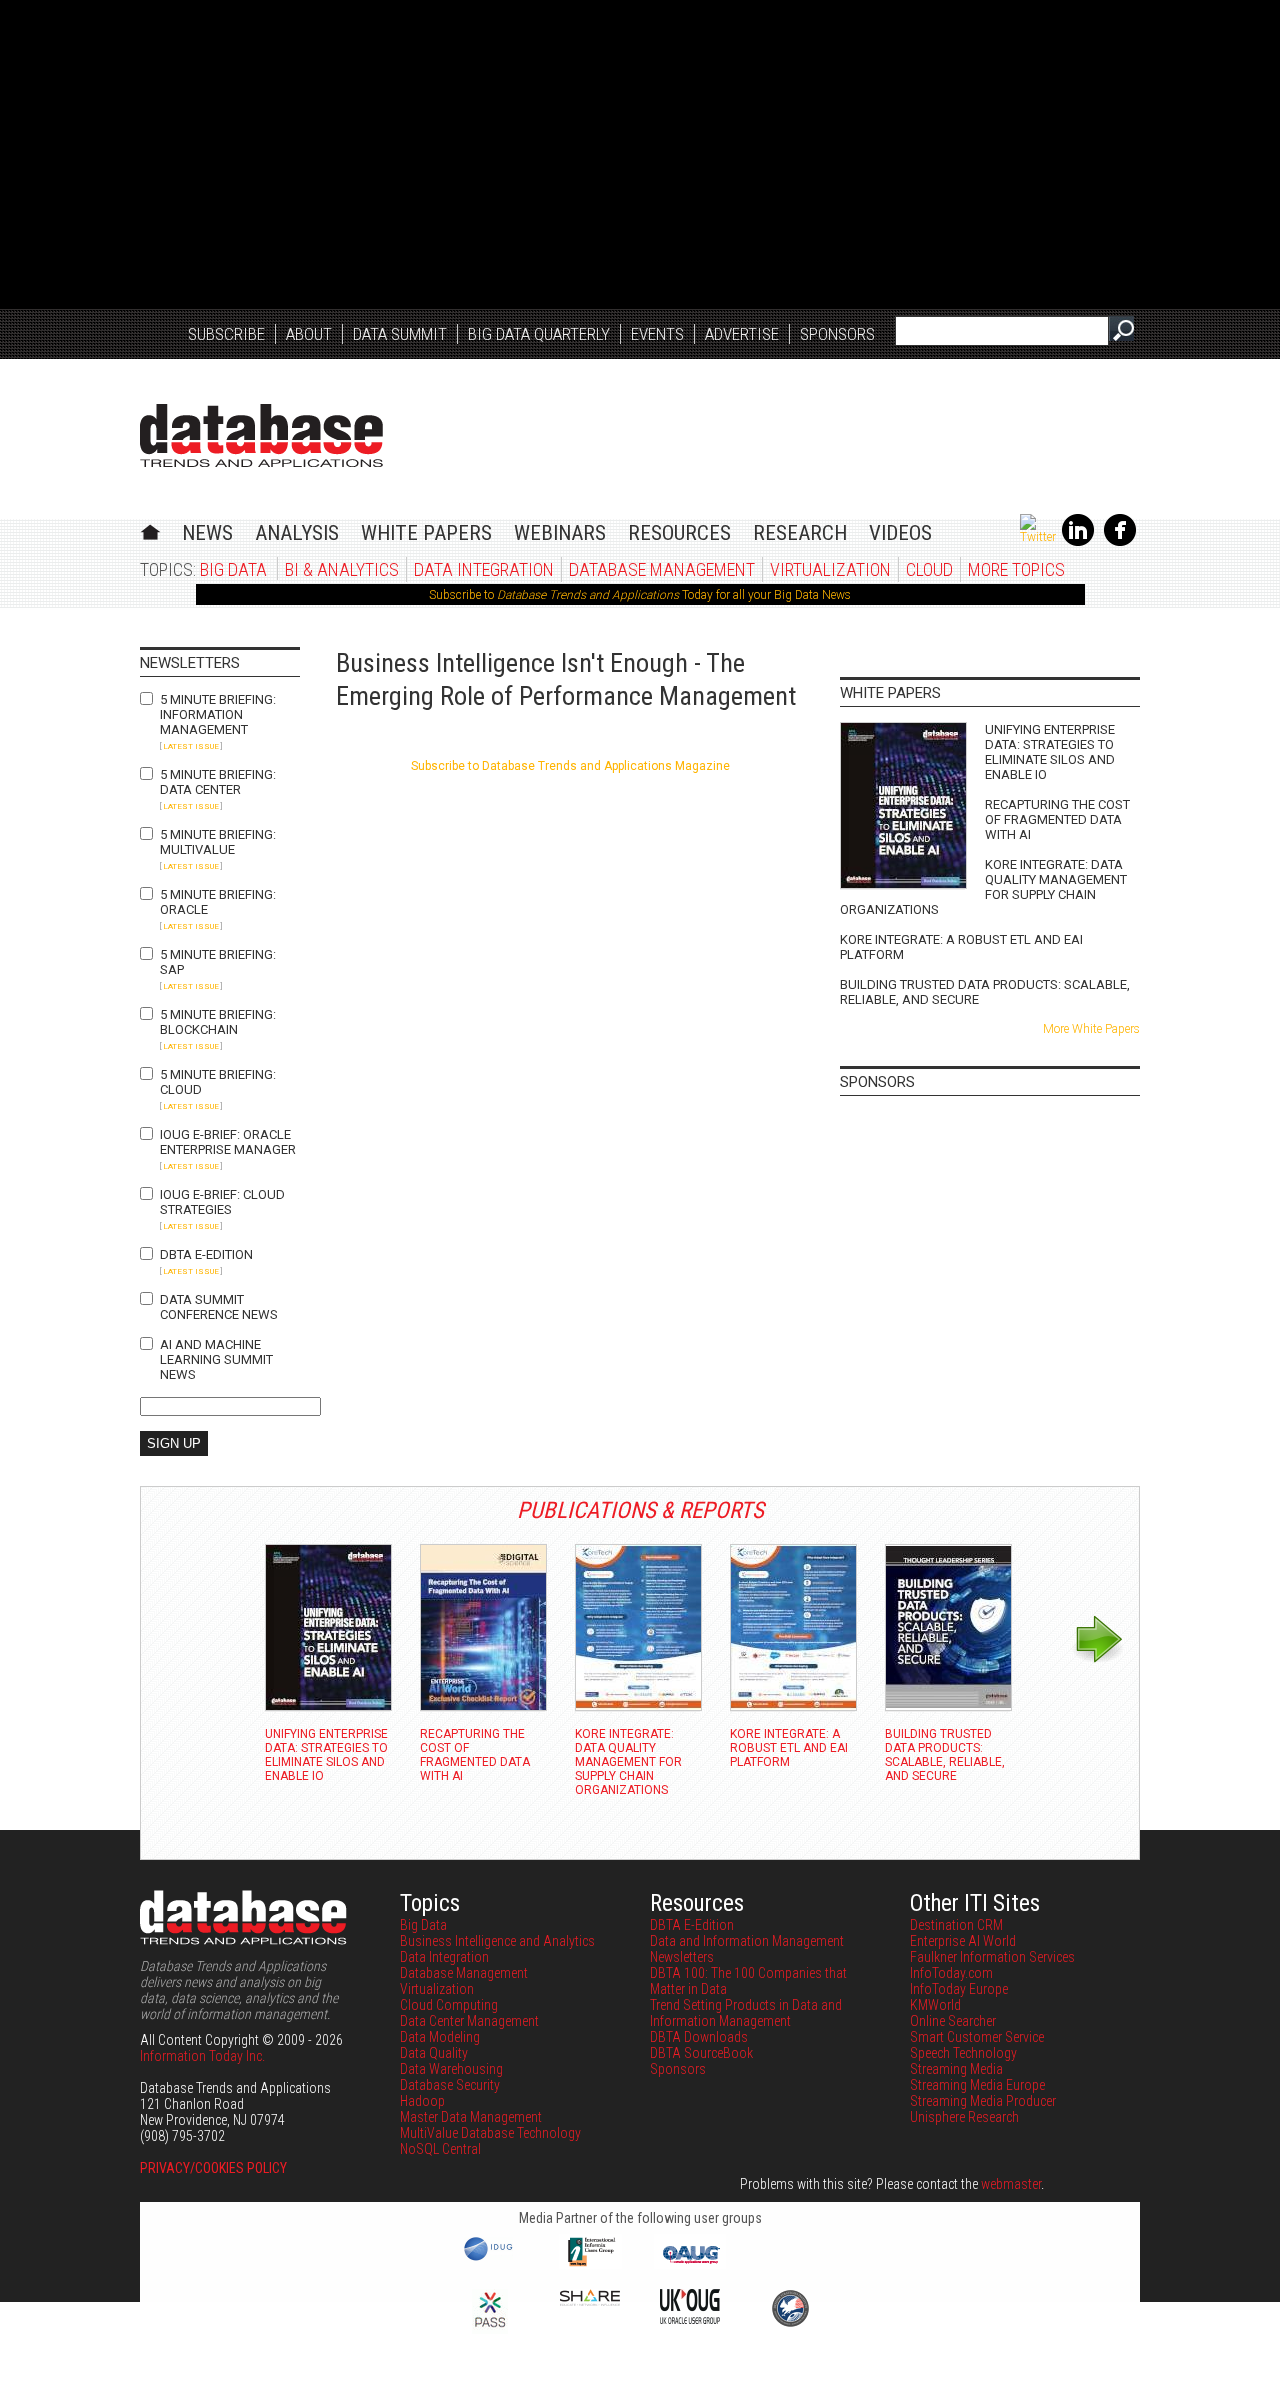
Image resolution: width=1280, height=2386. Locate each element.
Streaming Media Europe (977, 2085)
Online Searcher (953, 2021)
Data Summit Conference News (219, 1307)
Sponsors (837, 334)
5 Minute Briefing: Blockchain (218, 1022)
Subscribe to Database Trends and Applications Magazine (570, 766)
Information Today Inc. (202, 2056)
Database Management (662, 569)
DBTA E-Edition (206, 1254)
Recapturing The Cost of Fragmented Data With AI (1057, 819)
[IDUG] (490, 2259)
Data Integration (484, 569)
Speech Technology (963, 2053)
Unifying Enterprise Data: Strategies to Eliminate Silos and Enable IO (1050, 752)
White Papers (426, 533)
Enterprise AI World (963, 1941)
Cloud (929, 569)
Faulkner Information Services (992, 1957)
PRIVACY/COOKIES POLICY (213, 2168)
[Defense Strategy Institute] (790, 2324)
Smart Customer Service (977, 2037)
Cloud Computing (449, 2005)
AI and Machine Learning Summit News (216, 1359)
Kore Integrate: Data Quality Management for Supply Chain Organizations (983, 887)
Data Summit (400, 334)
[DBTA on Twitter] (1038, 537)
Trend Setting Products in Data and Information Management (746, 2013)
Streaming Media (956, 2069)
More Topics (1016, 569)
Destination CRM (956, 1925)
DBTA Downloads (699, 2037)
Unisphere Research (964, 2117)
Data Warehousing (451, 2069)
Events (657, 334)
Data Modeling (440, 2037)
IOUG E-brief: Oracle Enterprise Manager (228, 1142)
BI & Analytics (342, 569)
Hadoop (422, 2101)
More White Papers (1091, 1029)
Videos (900, 533)
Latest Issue (191, 746)
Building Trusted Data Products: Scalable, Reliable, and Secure (985, 992)
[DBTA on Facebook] (1120, 542)
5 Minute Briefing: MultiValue (218, 842)
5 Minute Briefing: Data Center (218, 782)
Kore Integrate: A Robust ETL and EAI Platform (961, 947)
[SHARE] (590, 2301)
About (309, 334)
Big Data (233, 569)
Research (800, 533)
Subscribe (226, 334)
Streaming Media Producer (983, 2101)
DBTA (261, 435)
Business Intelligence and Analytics (497, 1941)
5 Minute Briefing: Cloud (218, 1082)
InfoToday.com (951, 1973)
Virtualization (830, 569)
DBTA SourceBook (701, 2053)
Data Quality (434, 2053)
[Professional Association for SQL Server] (490, 2329)
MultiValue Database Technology (490, 2133)
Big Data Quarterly (539, 334)
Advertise (742, 334)
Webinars (560, 533)
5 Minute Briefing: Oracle (218, 902)
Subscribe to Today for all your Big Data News (640, 595)
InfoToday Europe (959, 1989)
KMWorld (935, 2005)
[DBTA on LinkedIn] (1078, 542)
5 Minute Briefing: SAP (218, 962)
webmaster (1011, 2184)
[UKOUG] (690, 2319)
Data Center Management (469, 2021)
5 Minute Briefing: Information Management (218, 714)
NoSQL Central (440, 2149)
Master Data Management (471, 2117)
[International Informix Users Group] (590, 2264)
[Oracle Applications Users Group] (690, 2264)
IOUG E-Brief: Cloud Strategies (222, 1202)
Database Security (450, 2085)
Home (150, 529)
